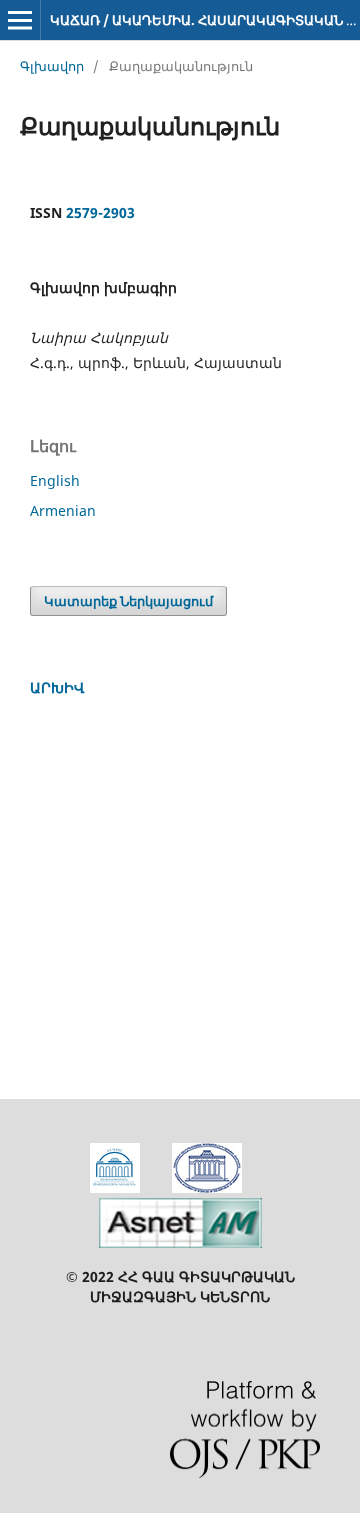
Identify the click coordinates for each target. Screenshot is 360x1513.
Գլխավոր (52, 66)
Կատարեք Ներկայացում (128, 601)
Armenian (63, 510)
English (55, 480)
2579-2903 (100, 212)
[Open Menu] (20, 20)
